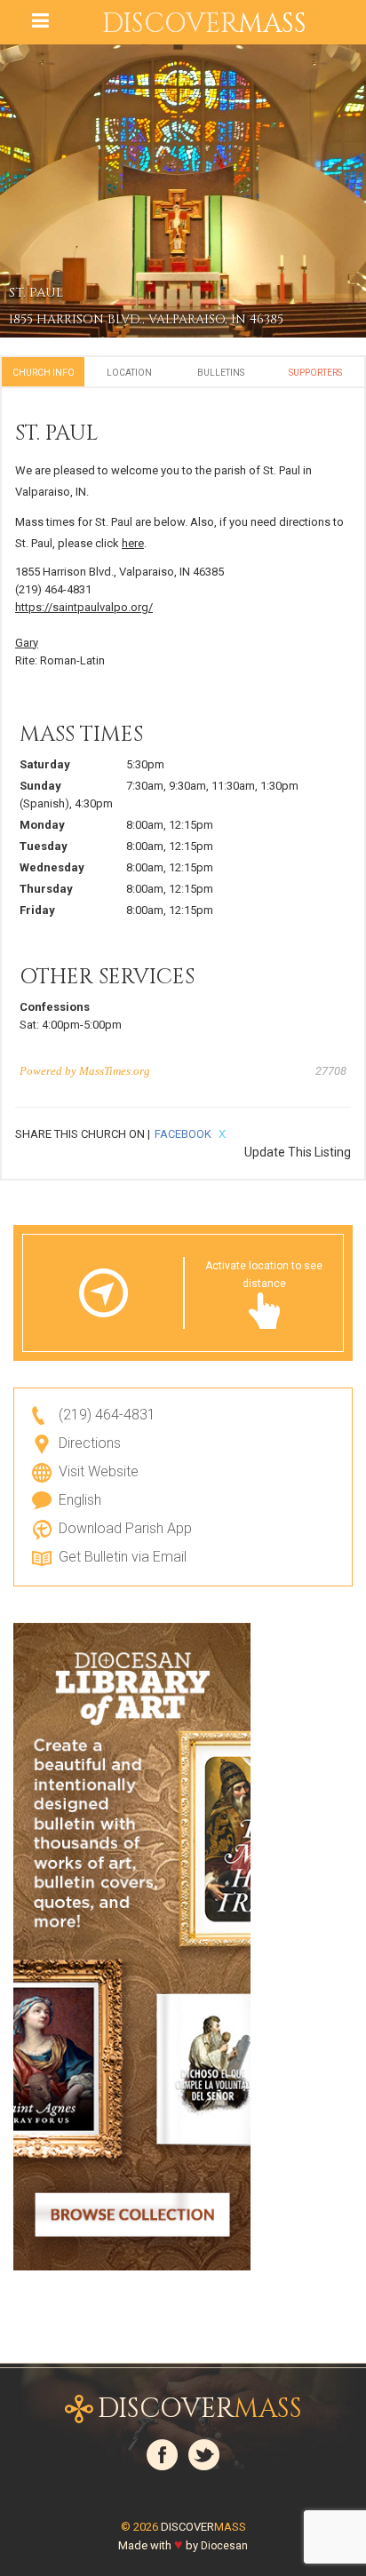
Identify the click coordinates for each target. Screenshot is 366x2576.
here (133, 543)
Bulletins (221, 373)
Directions (90, 1443)
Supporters (315, 373)
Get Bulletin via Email (123, 1557)
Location (129, 373)
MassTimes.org (115, 1071)
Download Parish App (125, 1528)
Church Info (44, 373)
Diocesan (224, 2546)
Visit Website (99, 1471)
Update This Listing (298, 1152)
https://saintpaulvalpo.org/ (84, 607)
